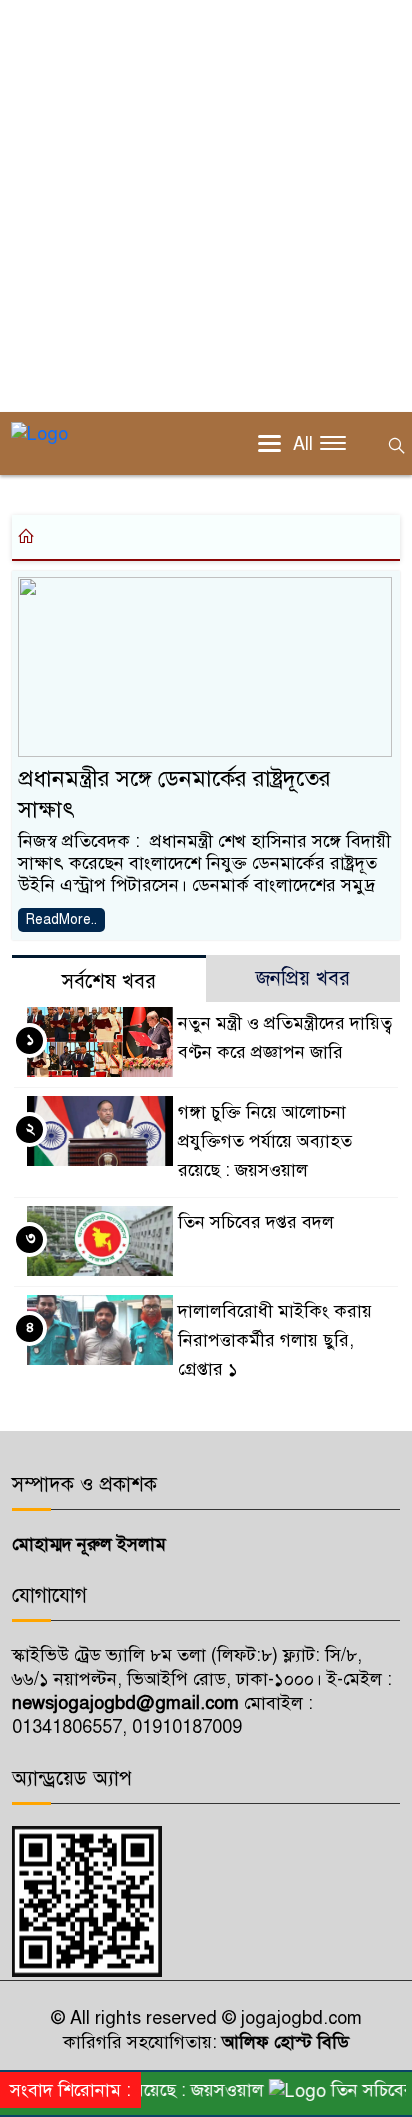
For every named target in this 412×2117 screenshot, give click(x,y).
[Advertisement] (206, 206)
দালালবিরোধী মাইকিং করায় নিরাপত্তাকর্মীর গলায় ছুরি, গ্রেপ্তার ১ (275, 1340)
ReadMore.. (61, 919)
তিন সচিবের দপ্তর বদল (256, 1222)
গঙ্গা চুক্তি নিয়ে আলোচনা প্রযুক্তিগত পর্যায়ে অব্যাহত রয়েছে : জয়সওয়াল (265, 1141)
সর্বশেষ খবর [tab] (109, 981)
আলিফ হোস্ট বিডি (283, 2042)
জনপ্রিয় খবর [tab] (303, 978)
